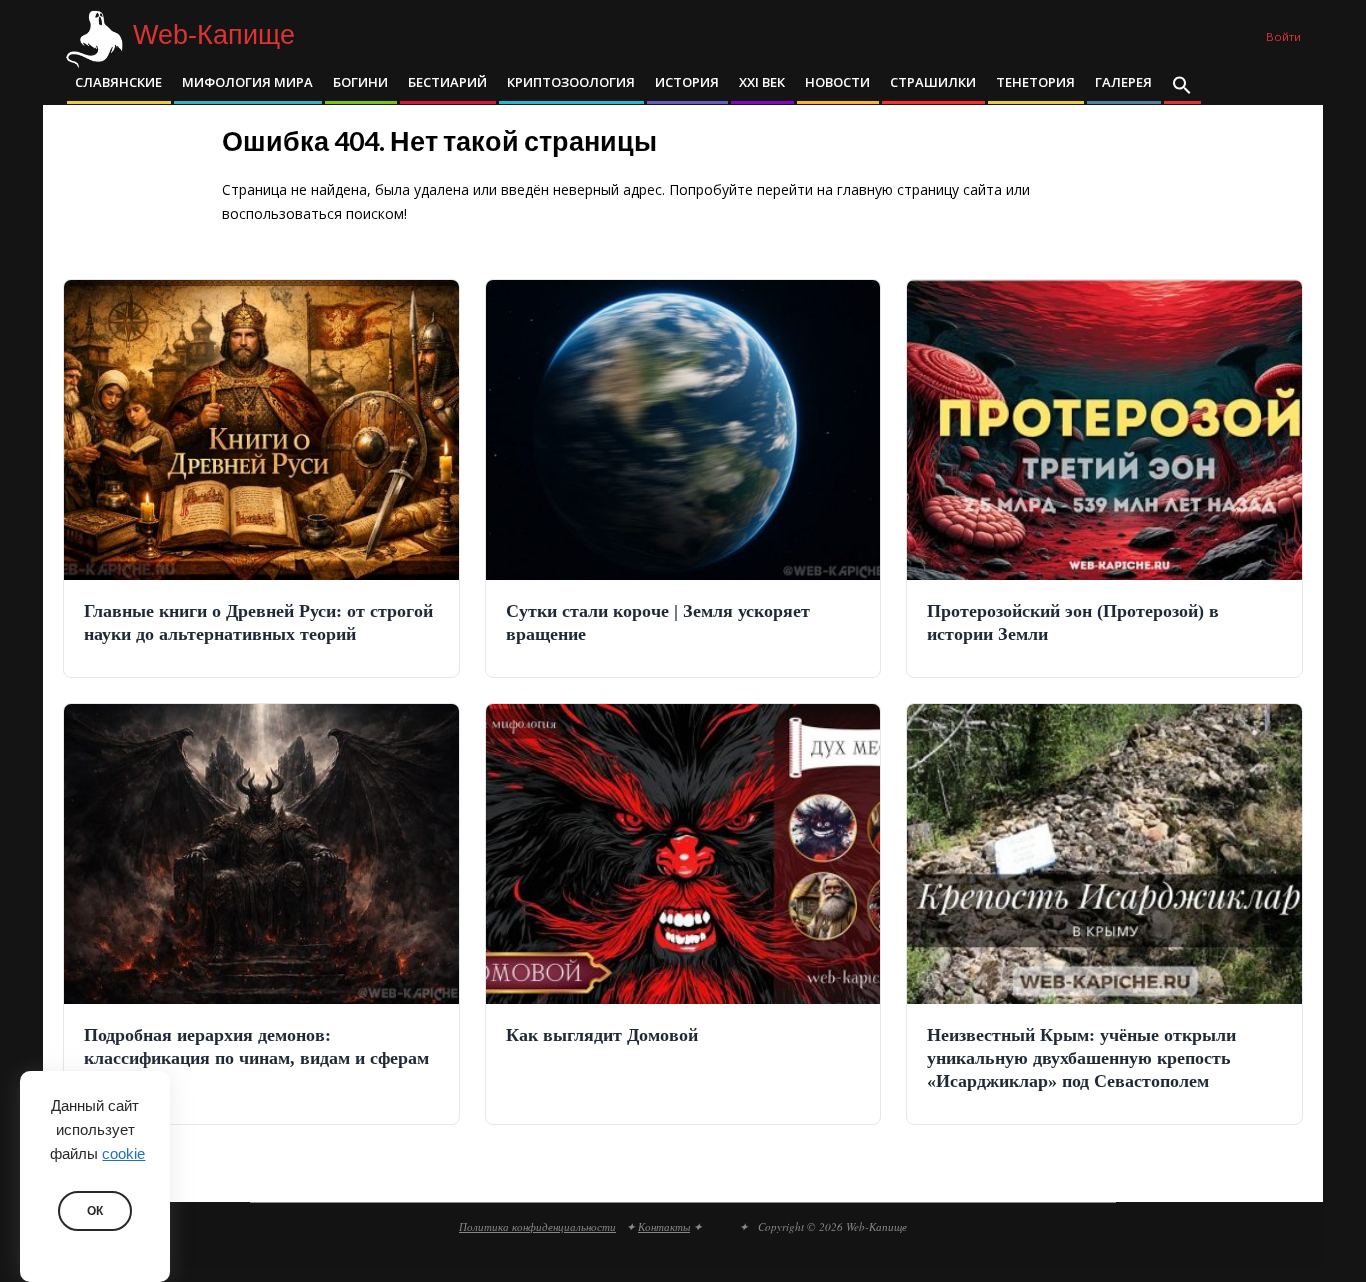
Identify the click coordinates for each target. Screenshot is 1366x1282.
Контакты (664, 1226)
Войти (1283, 36)
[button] (1182, 87)
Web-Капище (214, 35)
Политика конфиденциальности (537, 1226)
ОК (95, 1211)
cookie (123, 1154)
